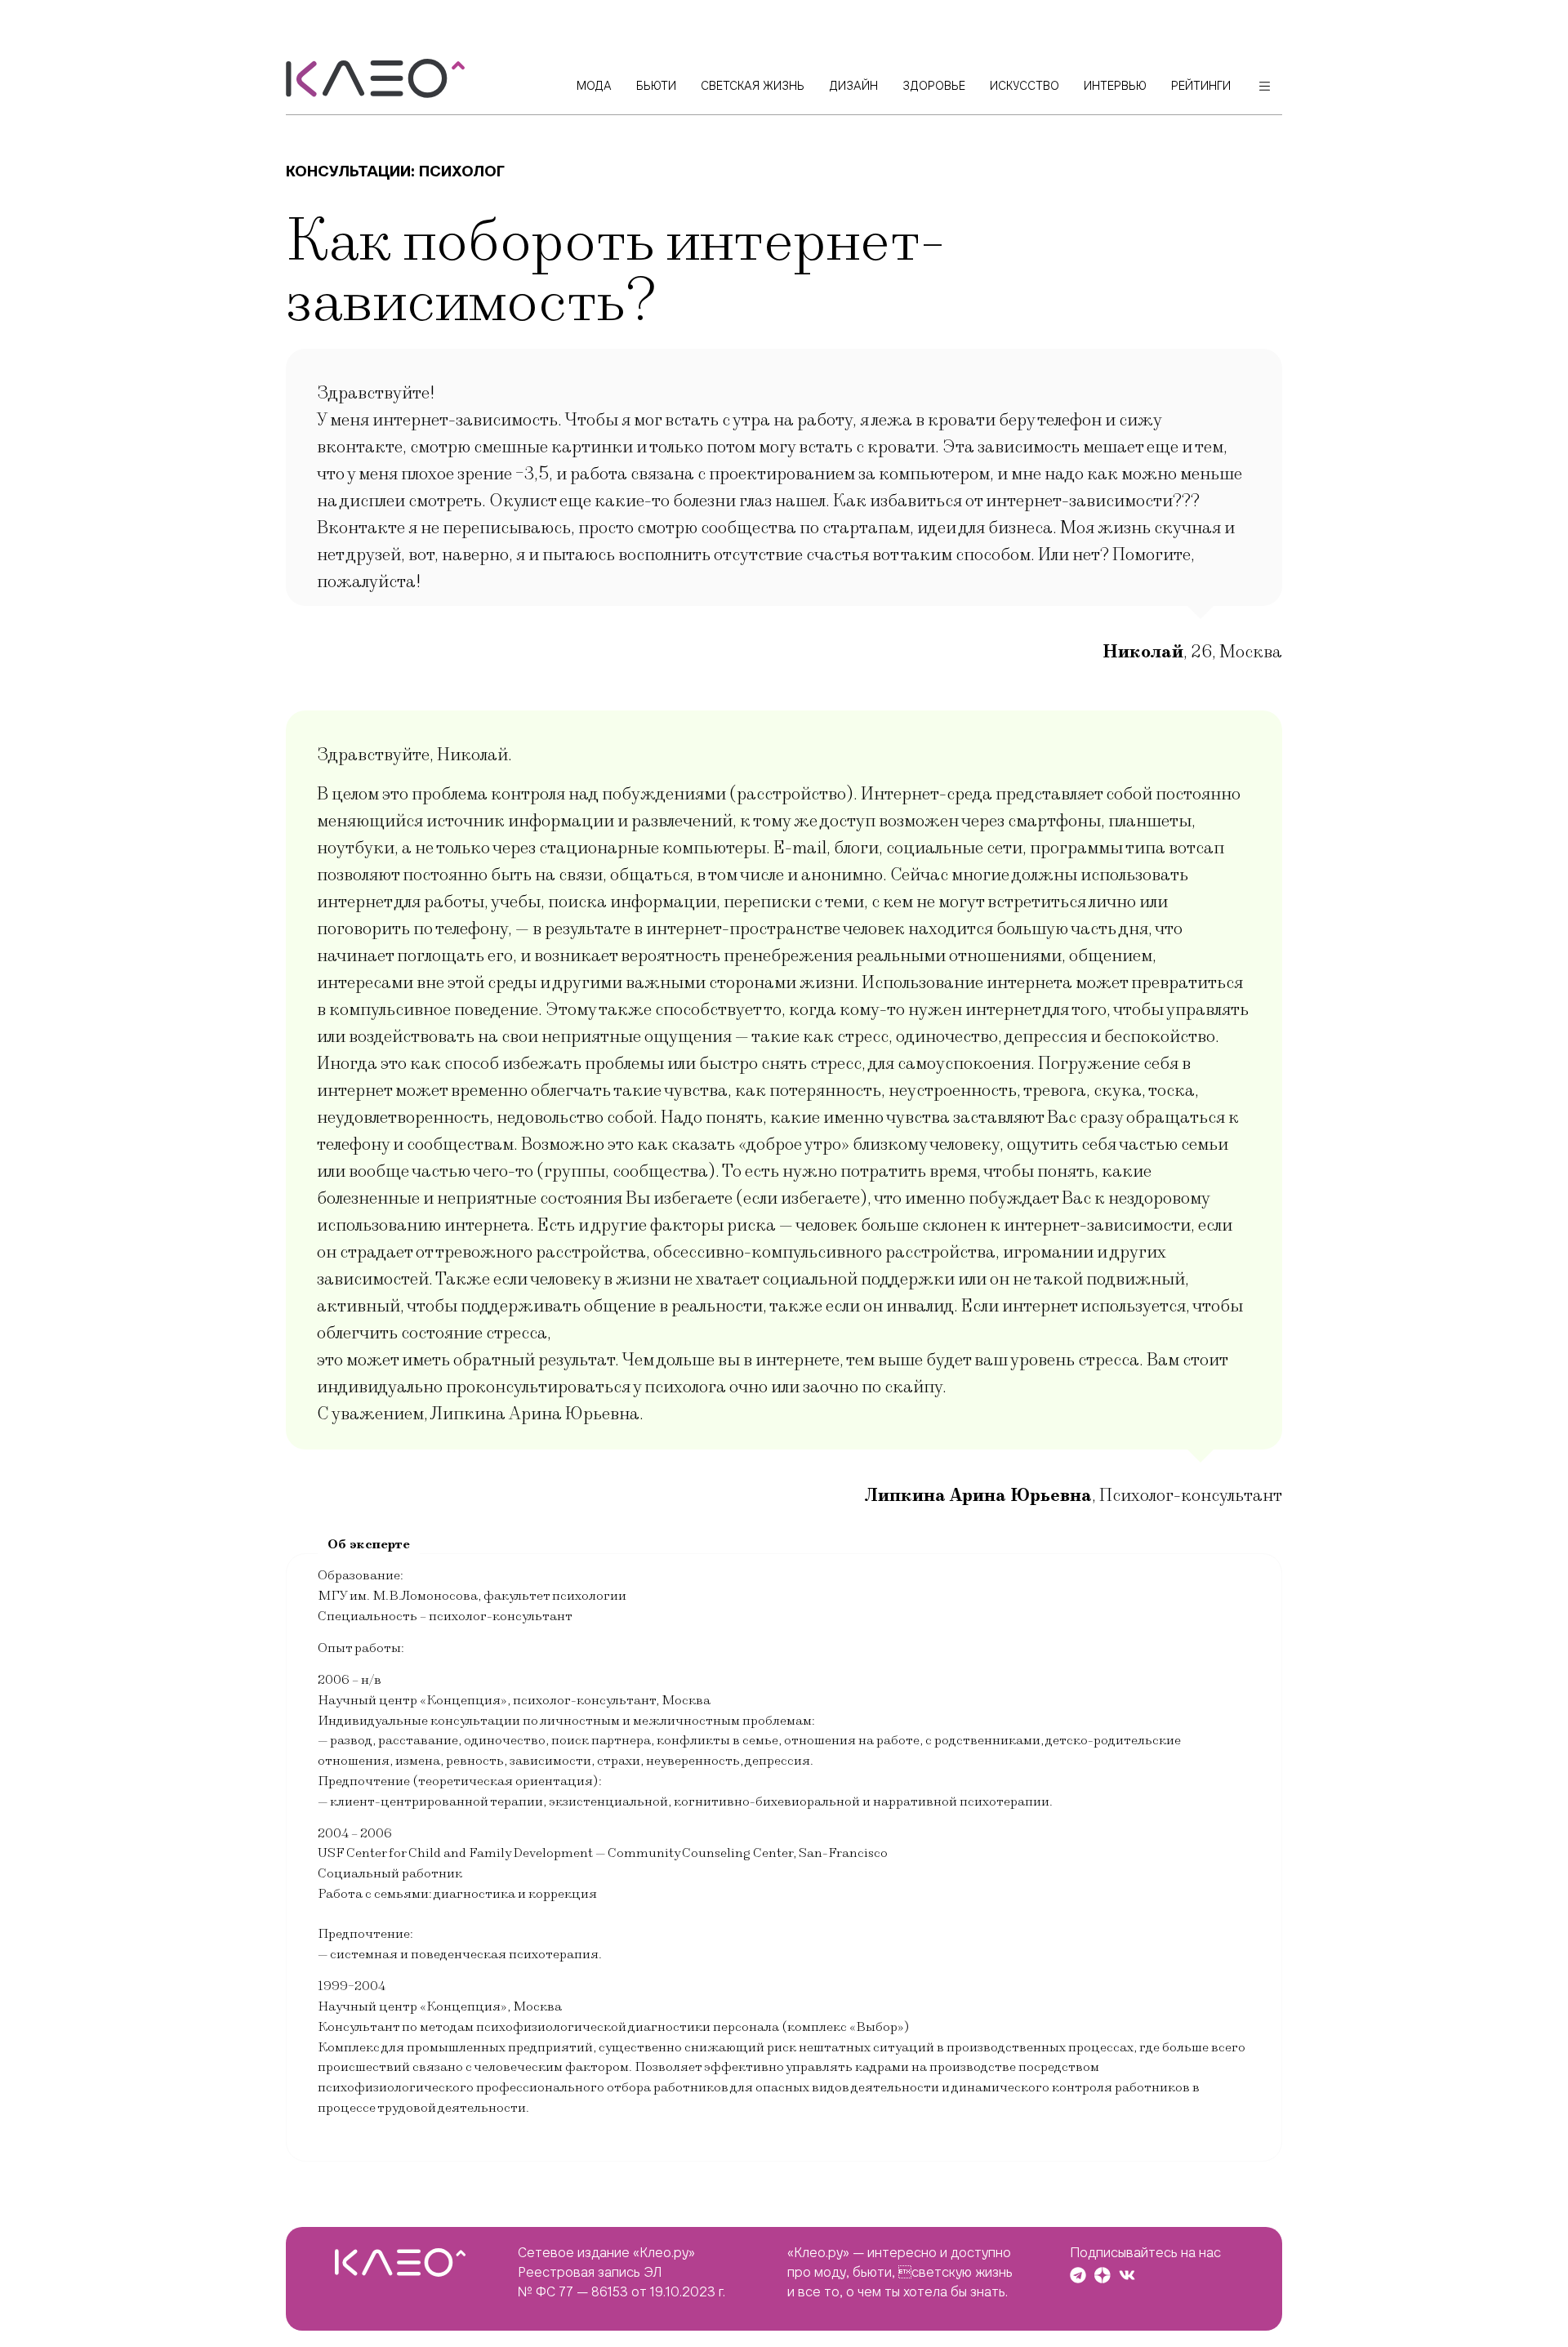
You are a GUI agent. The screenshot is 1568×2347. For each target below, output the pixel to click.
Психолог (462, 171)
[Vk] (1127, 2275)
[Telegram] (1078, 2275)
